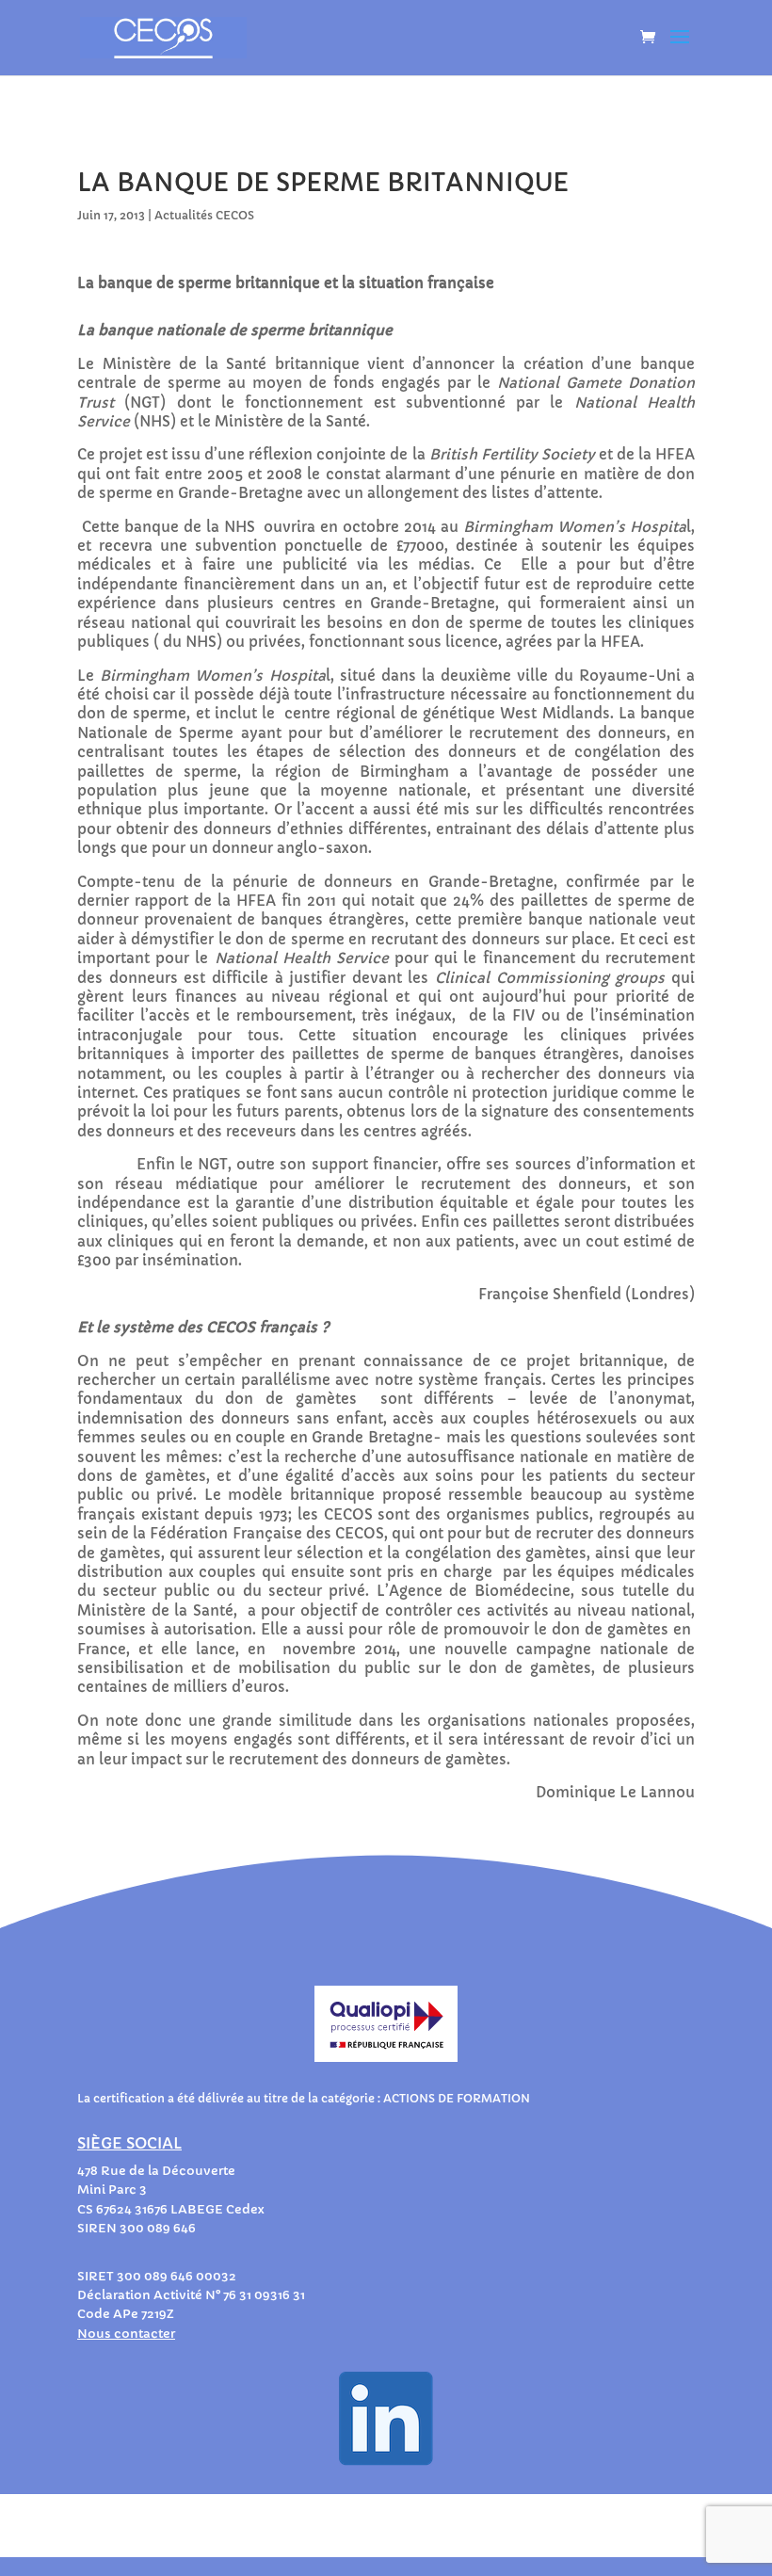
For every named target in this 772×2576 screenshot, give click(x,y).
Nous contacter (126, 2334)
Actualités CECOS (204, 215)
